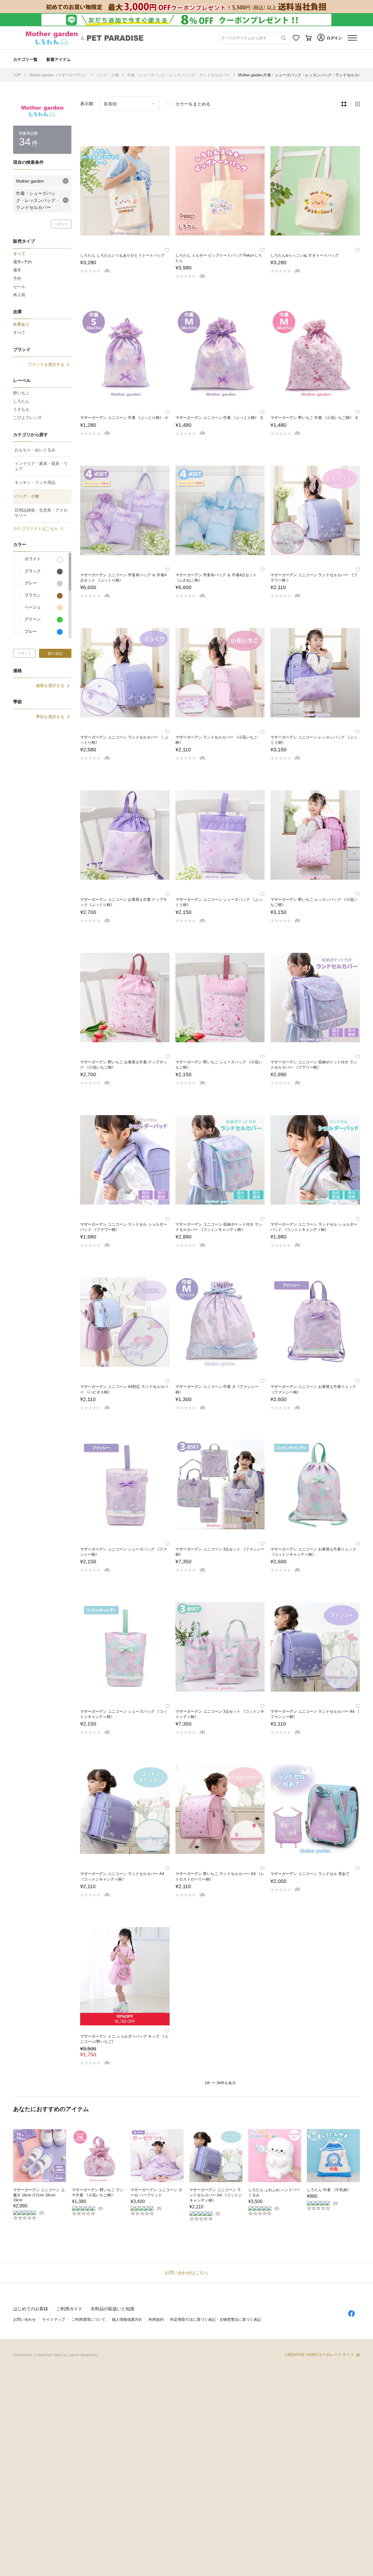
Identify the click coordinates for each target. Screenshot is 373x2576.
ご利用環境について (88, 2319)
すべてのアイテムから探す (244, 38)
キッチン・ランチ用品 (35, 482)
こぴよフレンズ (27, 417)
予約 (17, 279)
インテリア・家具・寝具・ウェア (41, 466)
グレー (31, 583)
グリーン (33, 619)
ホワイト (33, 559)
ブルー (31, 631)
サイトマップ (54, 2319)
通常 (17, 270)
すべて (19, 332)
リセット (61, 224)
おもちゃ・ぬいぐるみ (35, 450)
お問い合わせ (24, 2319)
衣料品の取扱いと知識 (112, 2309)
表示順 (87, 104)
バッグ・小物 (108, 75)
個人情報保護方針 (127, 2319)
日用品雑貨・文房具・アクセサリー (41, 513)
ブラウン (33, 595)
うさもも (21, 409)
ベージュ (33, 607)
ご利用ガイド (69, 2309)
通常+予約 (22, 262)
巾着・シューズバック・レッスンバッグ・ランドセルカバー (178, 75)
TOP (17, 75)
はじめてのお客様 (31, 2309)
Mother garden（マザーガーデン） (59, 75)
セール (19, 287)
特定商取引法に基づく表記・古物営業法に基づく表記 (216, 2319)
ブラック (33, 571)
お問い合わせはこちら (186, 2273)
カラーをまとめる (193, 104)
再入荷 (19, 295)
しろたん (21, 401)
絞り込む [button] (55, 653)
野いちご (21, 393)
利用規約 (156, 2319)
